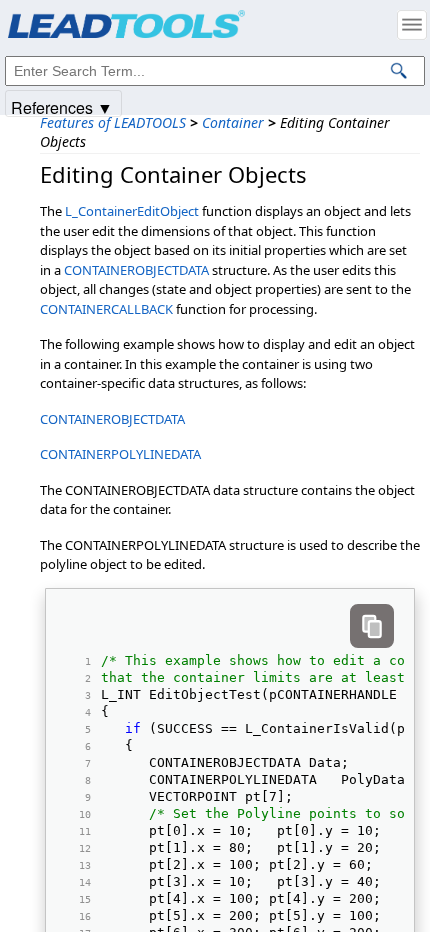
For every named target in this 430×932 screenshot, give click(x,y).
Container (233, 122)
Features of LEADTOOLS (113, 122)
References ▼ (62, 106)
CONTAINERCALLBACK (106, 309)
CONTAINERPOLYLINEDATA (120, 454)
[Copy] (372, 626)
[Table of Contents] (412, 25)
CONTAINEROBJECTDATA (136, 270)
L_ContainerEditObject (132, 211)
